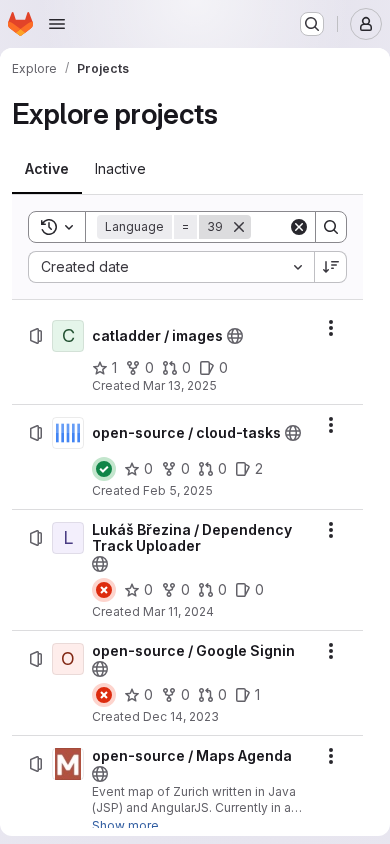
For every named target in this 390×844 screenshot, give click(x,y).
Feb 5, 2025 (178, 490)
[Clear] (299, 227)
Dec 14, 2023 (181, 716)
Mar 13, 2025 (180, 385)
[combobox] (171, 267)
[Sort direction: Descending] (331, 267)
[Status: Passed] (104, 469)
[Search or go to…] (312, 24)
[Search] (331, 227)
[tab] (47, 169)
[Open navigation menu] (57, 24)
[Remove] (239, 227)
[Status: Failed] (104, 590)
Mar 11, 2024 (178, 611)
